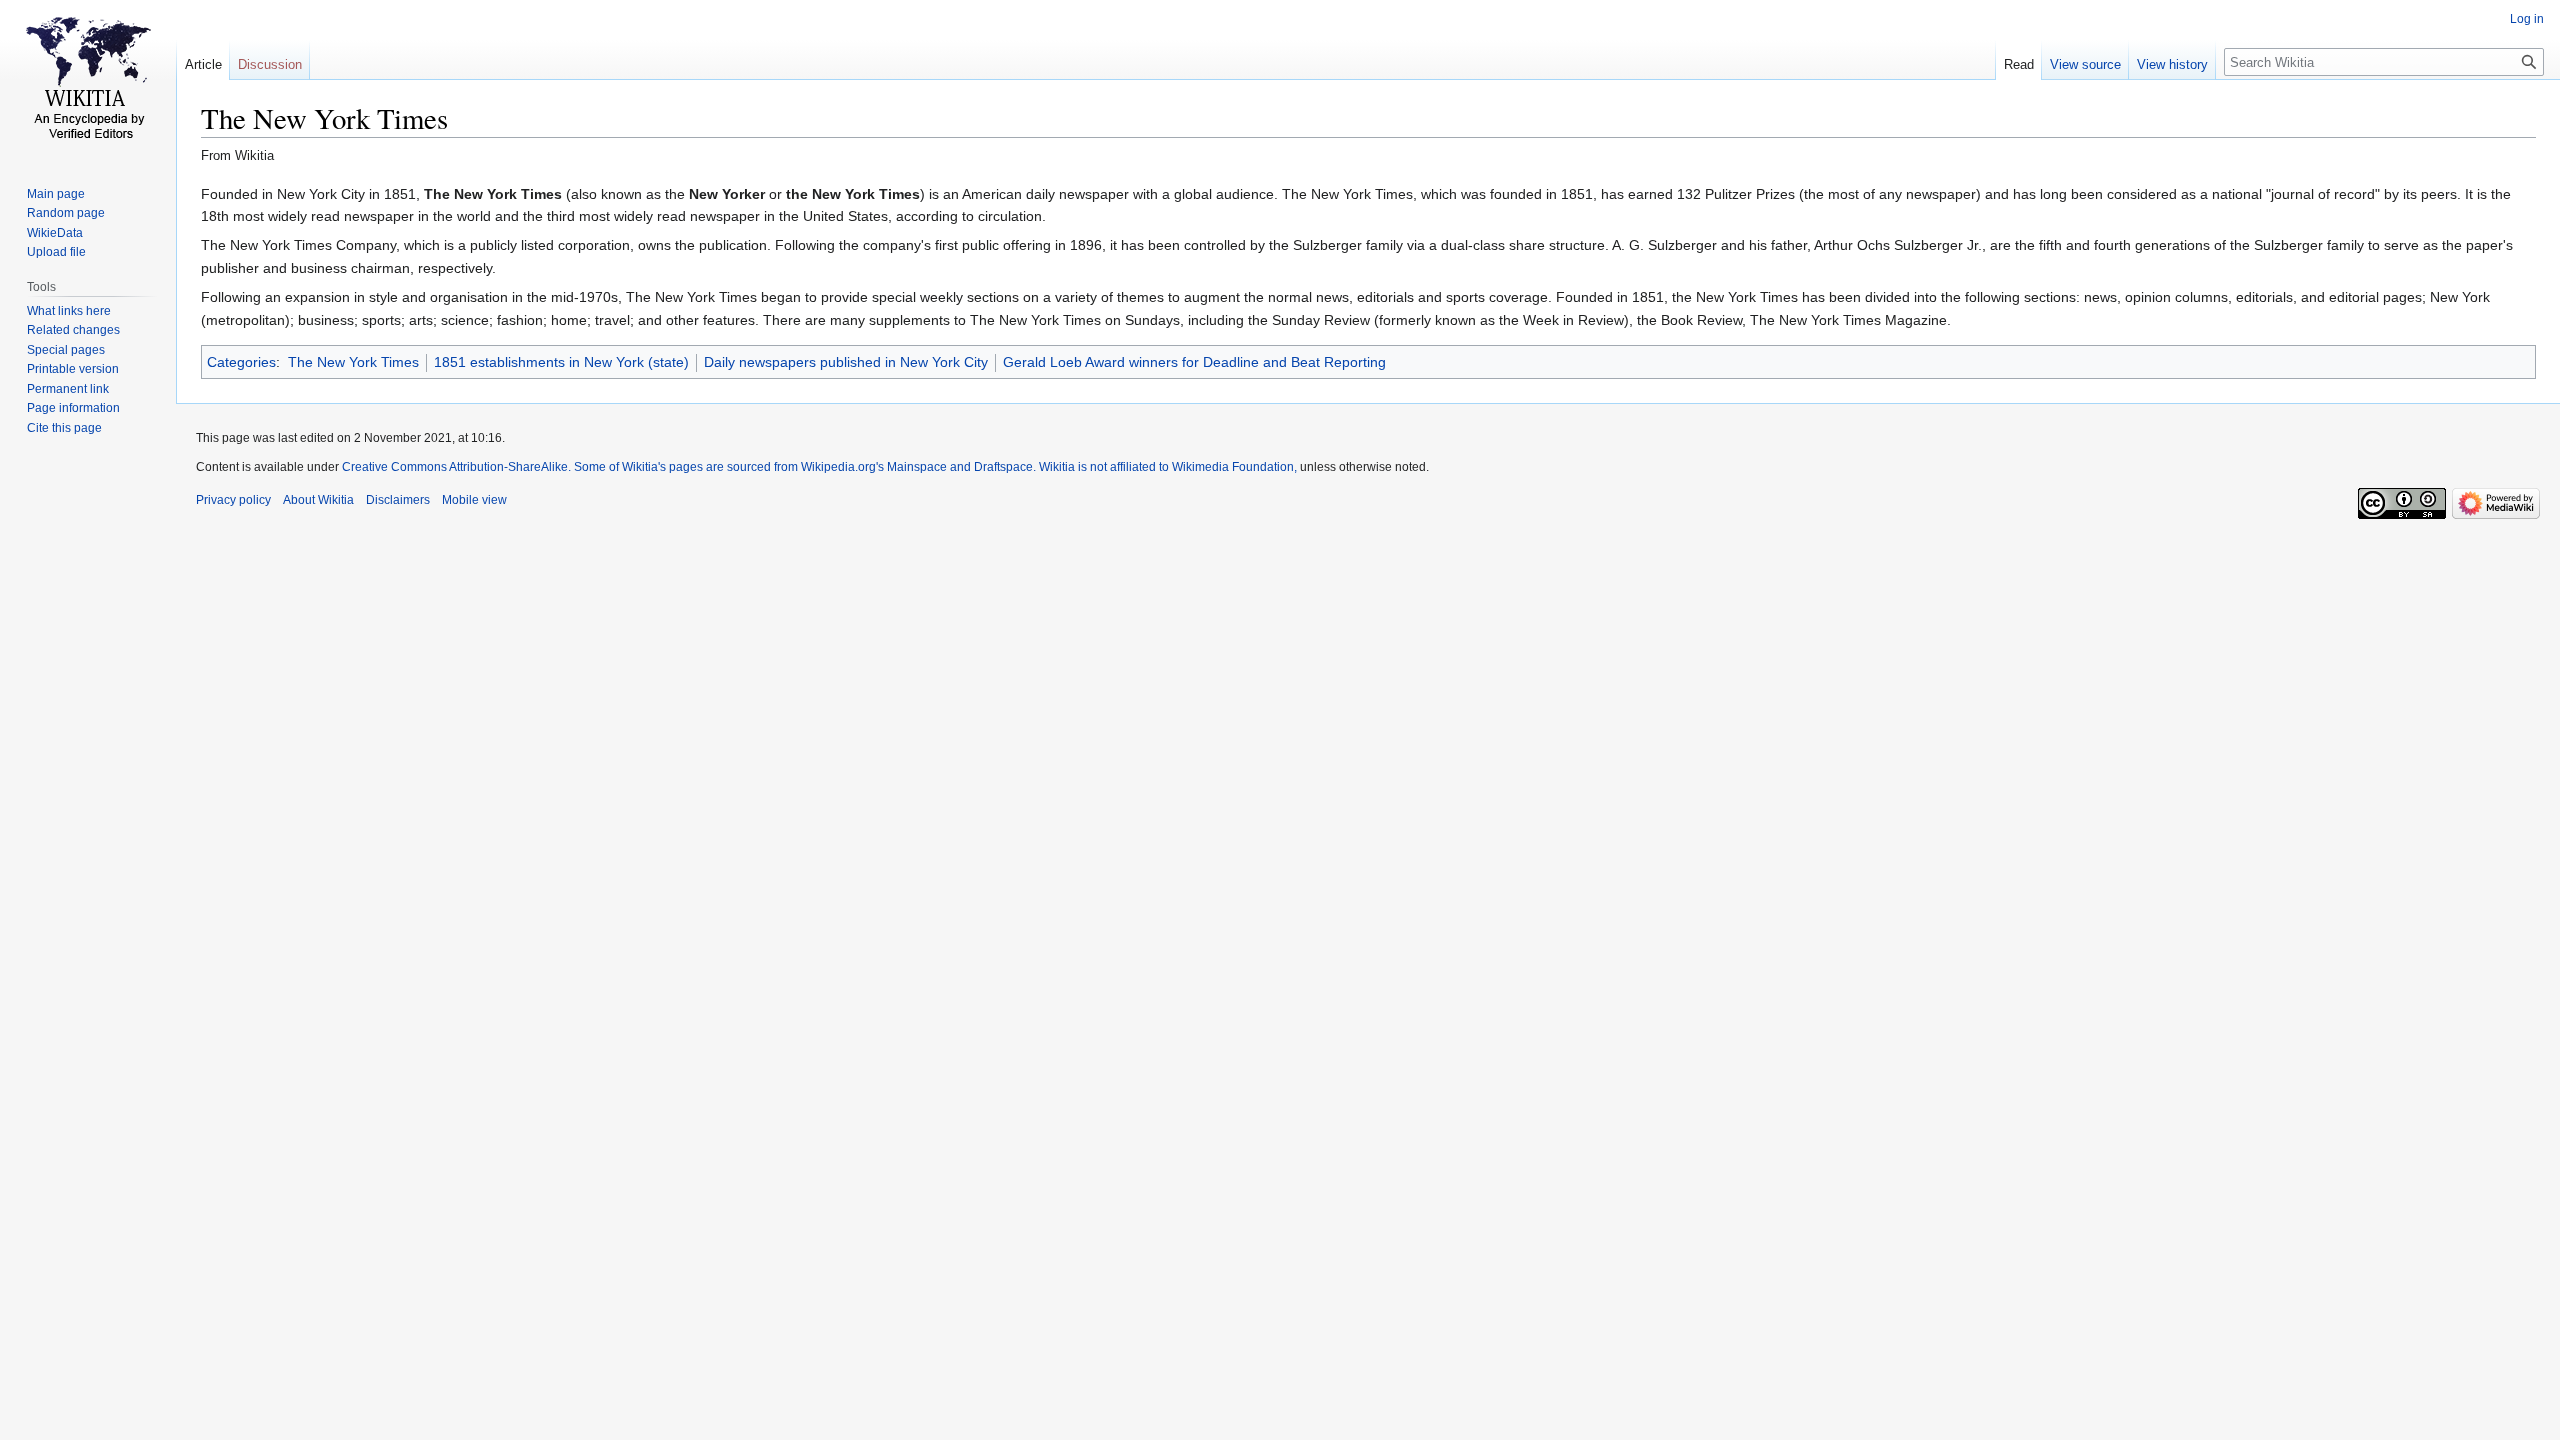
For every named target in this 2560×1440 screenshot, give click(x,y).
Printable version (73, 369)
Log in (2527, 19)
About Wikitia (318, 500)
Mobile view (474, 500)
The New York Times (353, 362)
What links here (69, 311)
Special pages (66, 350)
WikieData (55, 233)
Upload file (56, 252)
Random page (66, 213)
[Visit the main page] (88, 80)
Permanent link (68, 389)
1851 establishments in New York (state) (561, 362)
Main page (56, 194)
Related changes (73, 330)
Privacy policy (233, 500)
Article (203, 64)
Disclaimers (398, 500)
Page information (73, 408)
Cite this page (64, 428)
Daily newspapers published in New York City (846, 362)
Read (2019, 64)
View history (2172, 64)
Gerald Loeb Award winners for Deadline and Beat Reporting (1194, 362)
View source (2085, 64)
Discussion (270, 64)
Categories (241, 362)
